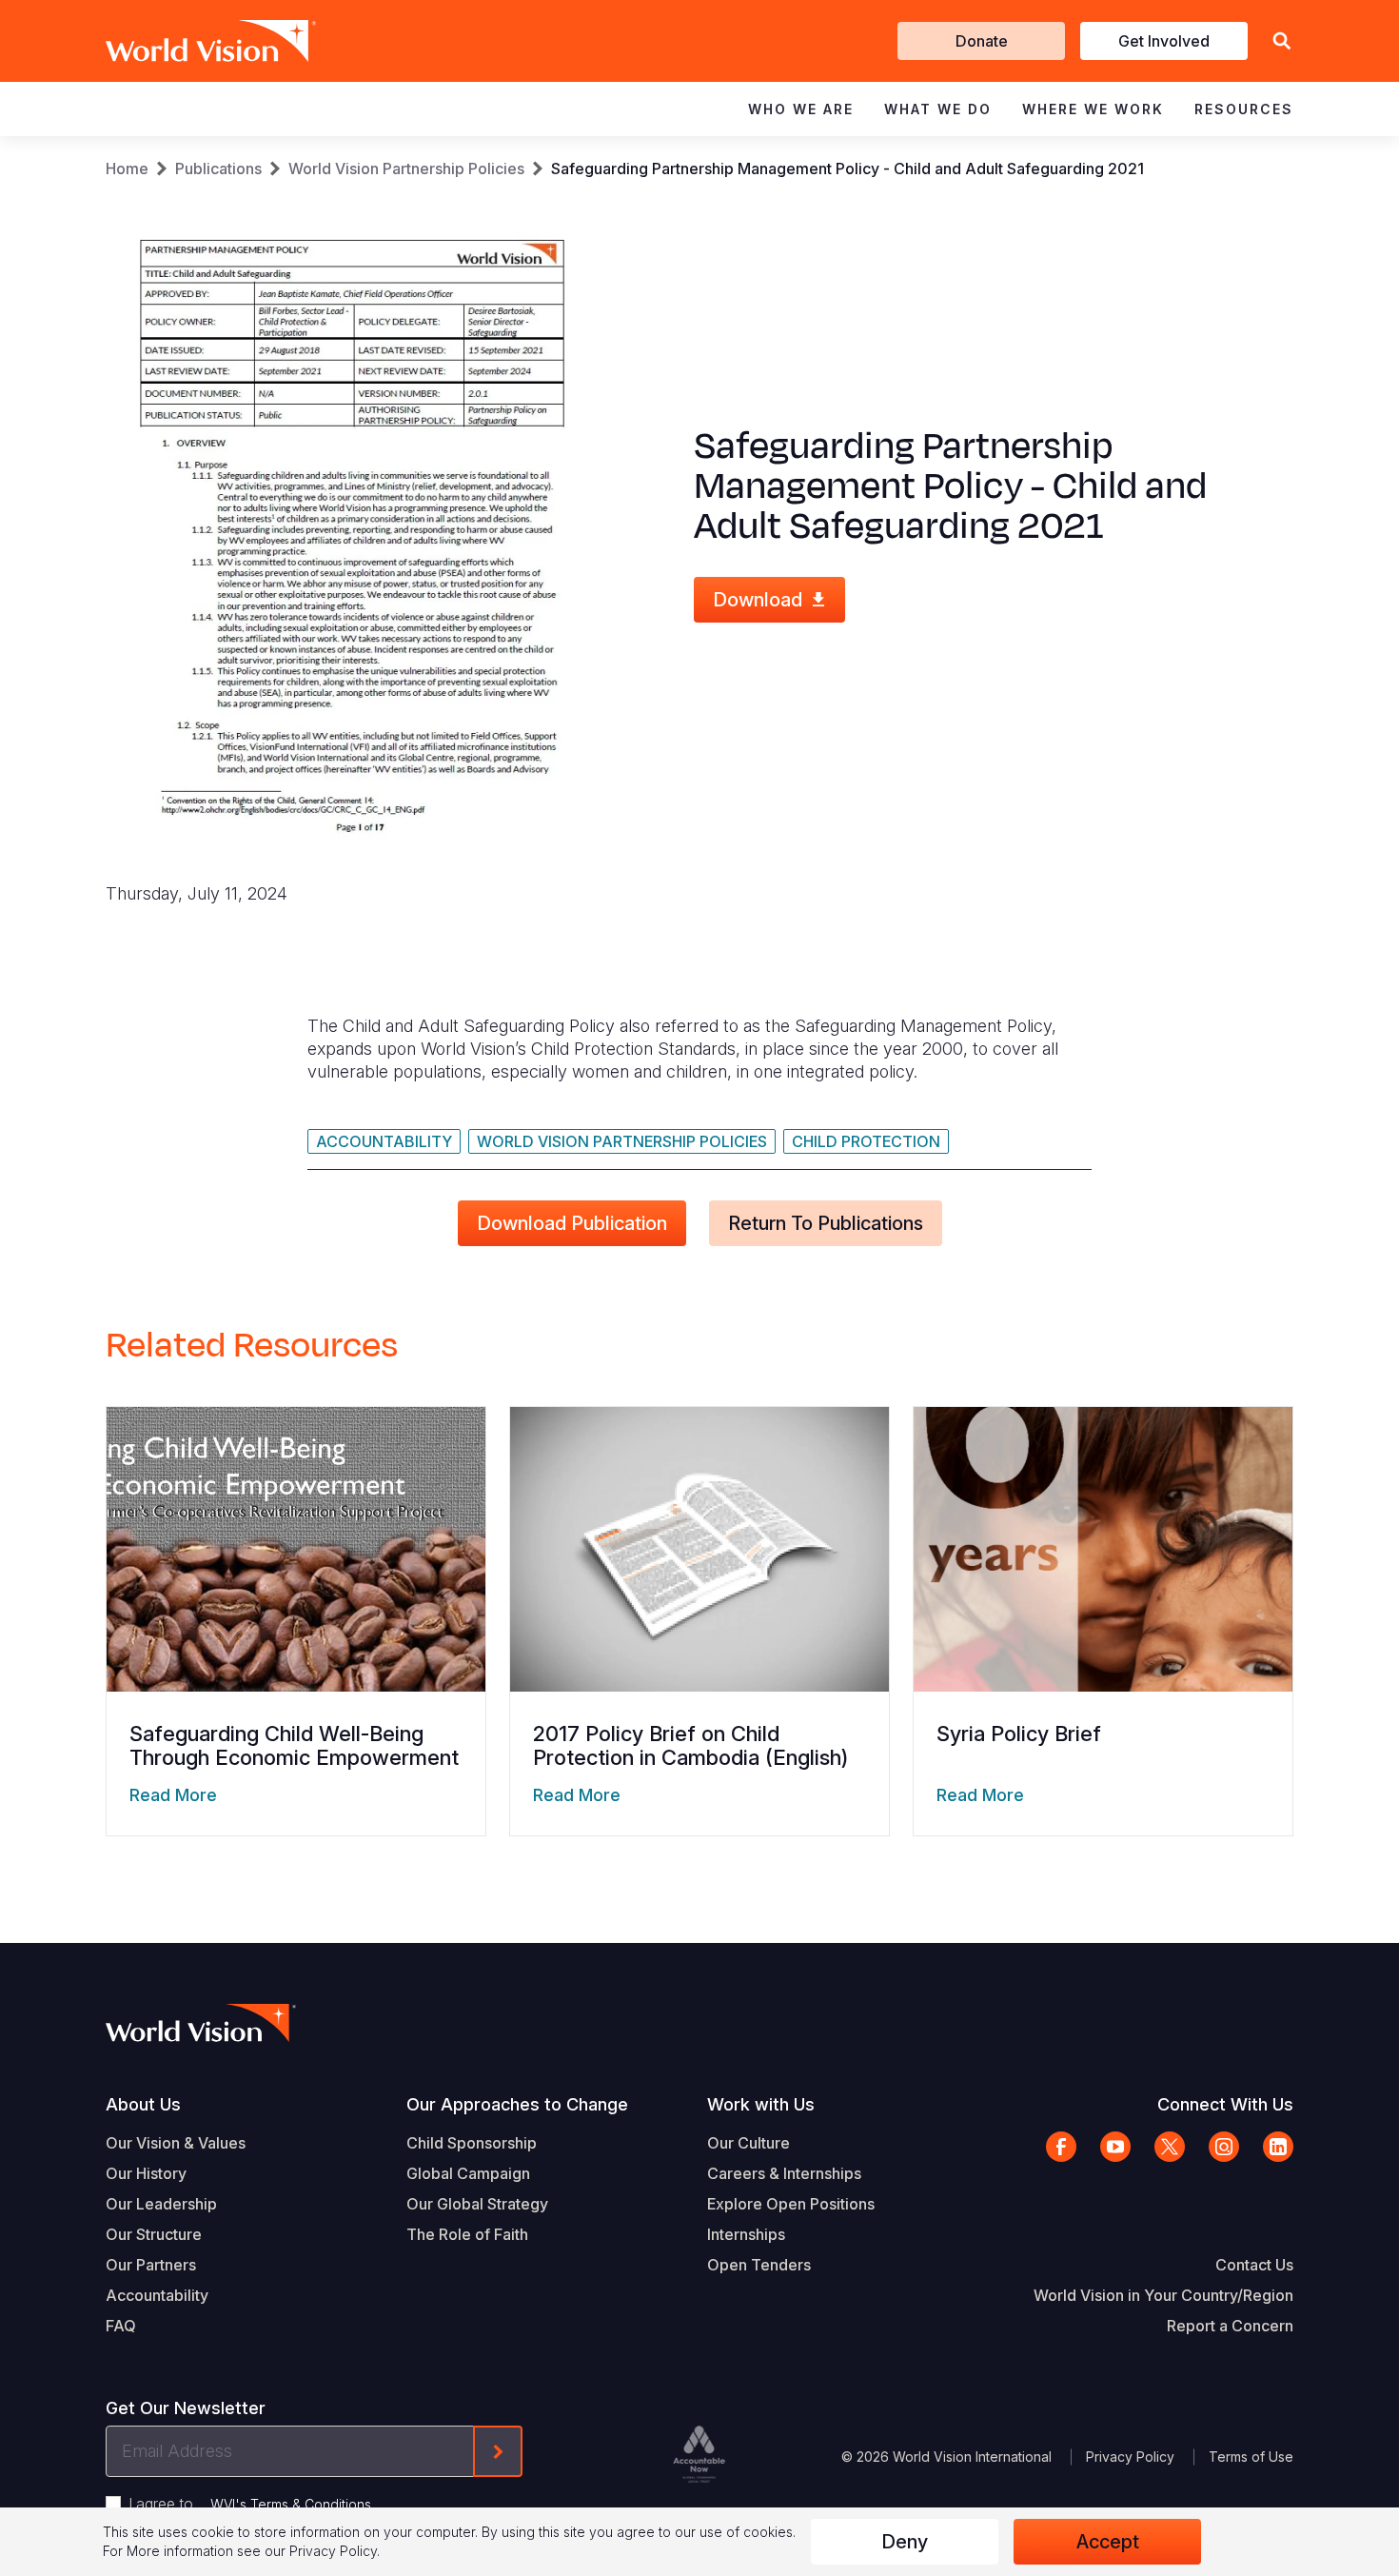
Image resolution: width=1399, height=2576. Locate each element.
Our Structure (154, 2234)
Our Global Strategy (477, 2204)
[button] (1282, 41)
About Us (143, 2104)
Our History (146, 2173)
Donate (982, 41)
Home (127, 168)
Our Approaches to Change (517, 2104)
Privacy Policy (1130, 2457)
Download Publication (572, 1223)
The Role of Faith (467, 2234)
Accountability (384, 1141)
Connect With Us (1225, 2104)
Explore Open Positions (791, 2204)
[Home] (184, 41)
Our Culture (749, 2143)
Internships (746, 2234)
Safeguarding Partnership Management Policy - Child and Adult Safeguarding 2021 (847, 168)
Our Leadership (161, 2204)
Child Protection (866, 1141)
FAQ (121, 2326)
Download (758, 600)
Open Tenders (759, 2265)
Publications (218, 168)
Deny (905, 2542)
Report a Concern (1230, 2326)
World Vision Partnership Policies (406, 168)
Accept (1108, 2542)
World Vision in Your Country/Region (1163, 2295)
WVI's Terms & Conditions (291, 2504)
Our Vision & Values (176, 2143)
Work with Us (761, 2104)
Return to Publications (826, 1223)
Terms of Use (1251, 2457)
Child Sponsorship (472, 2143)
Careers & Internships (784, 2173)
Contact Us (1254, 2265)
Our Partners (151, 2265)
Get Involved (1164, 41)
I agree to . (251, 2504)
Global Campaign (468, 2173)
